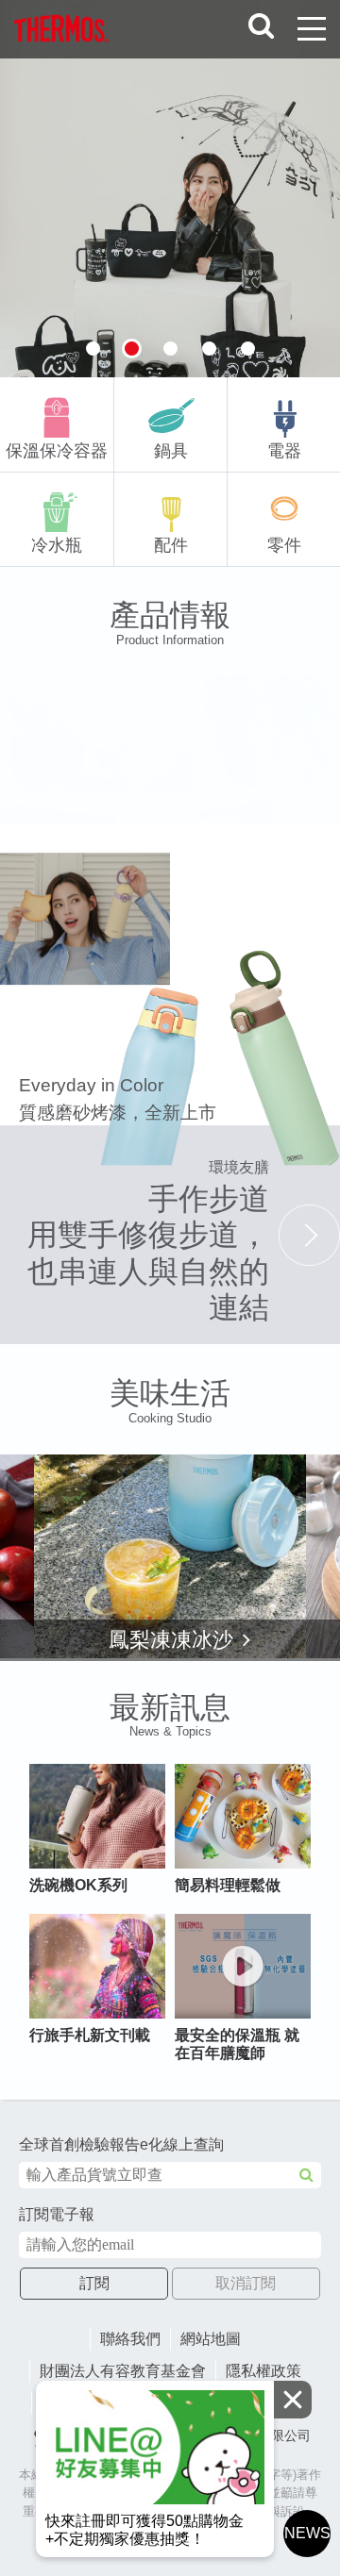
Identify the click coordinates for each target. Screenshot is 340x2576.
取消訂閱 (246, 2283)
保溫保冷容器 (57, 451)
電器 (284, 451)
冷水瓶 (57, 545)
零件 (284, 545)
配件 (171, 545)
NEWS (307, 2533)
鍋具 (171, 451)
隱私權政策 (263, 2371)
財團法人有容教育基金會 (123, 2371)
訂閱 (94, 2283)
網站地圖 (211, 2339)
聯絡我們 (130, 2339)
